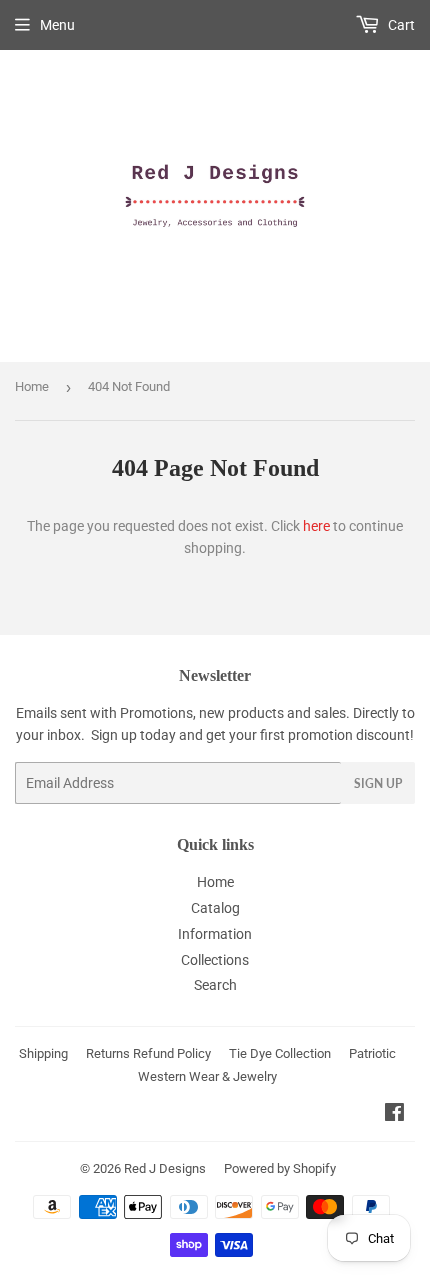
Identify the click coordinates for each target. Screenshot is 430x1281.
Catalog (215, 908)
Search (215, 985)
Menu (57, 25)
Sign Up (378, 783)
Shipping (43, 1053)
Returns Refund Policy (148, 1053)
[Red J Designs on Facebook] (394, 1115)
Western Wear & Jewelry (207, 1076)
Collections (215, 960)
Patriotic (372, 1053)
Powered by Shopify (280, 1168)
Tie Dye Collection (280, 1053)
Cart (400, 25)
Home (32, 386)
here (316, 526)
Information (215, 934)
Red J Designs (165, 1168)
